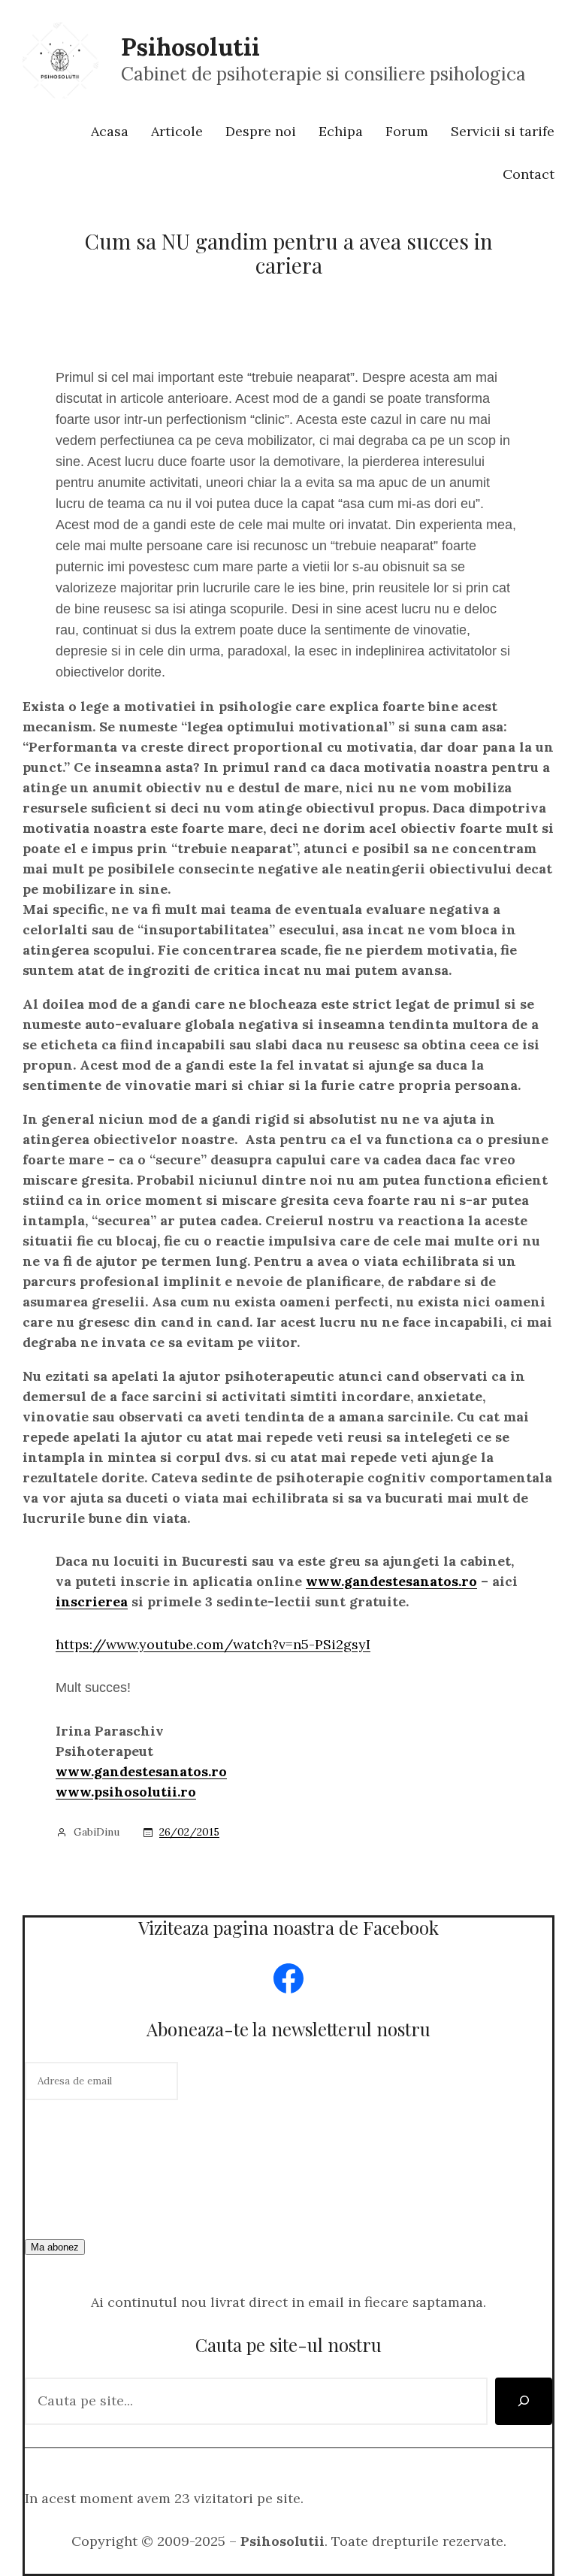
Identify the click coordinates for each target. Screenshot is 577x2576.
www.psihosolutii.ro (126, 1792)
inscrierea (92, 1601)
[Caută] (524, 2401)
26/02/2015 (189, 1832)
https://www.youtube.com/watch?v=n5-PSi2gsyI (213, 1644)
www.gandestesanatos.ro (391, 1581)
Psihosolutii (190, 47)
